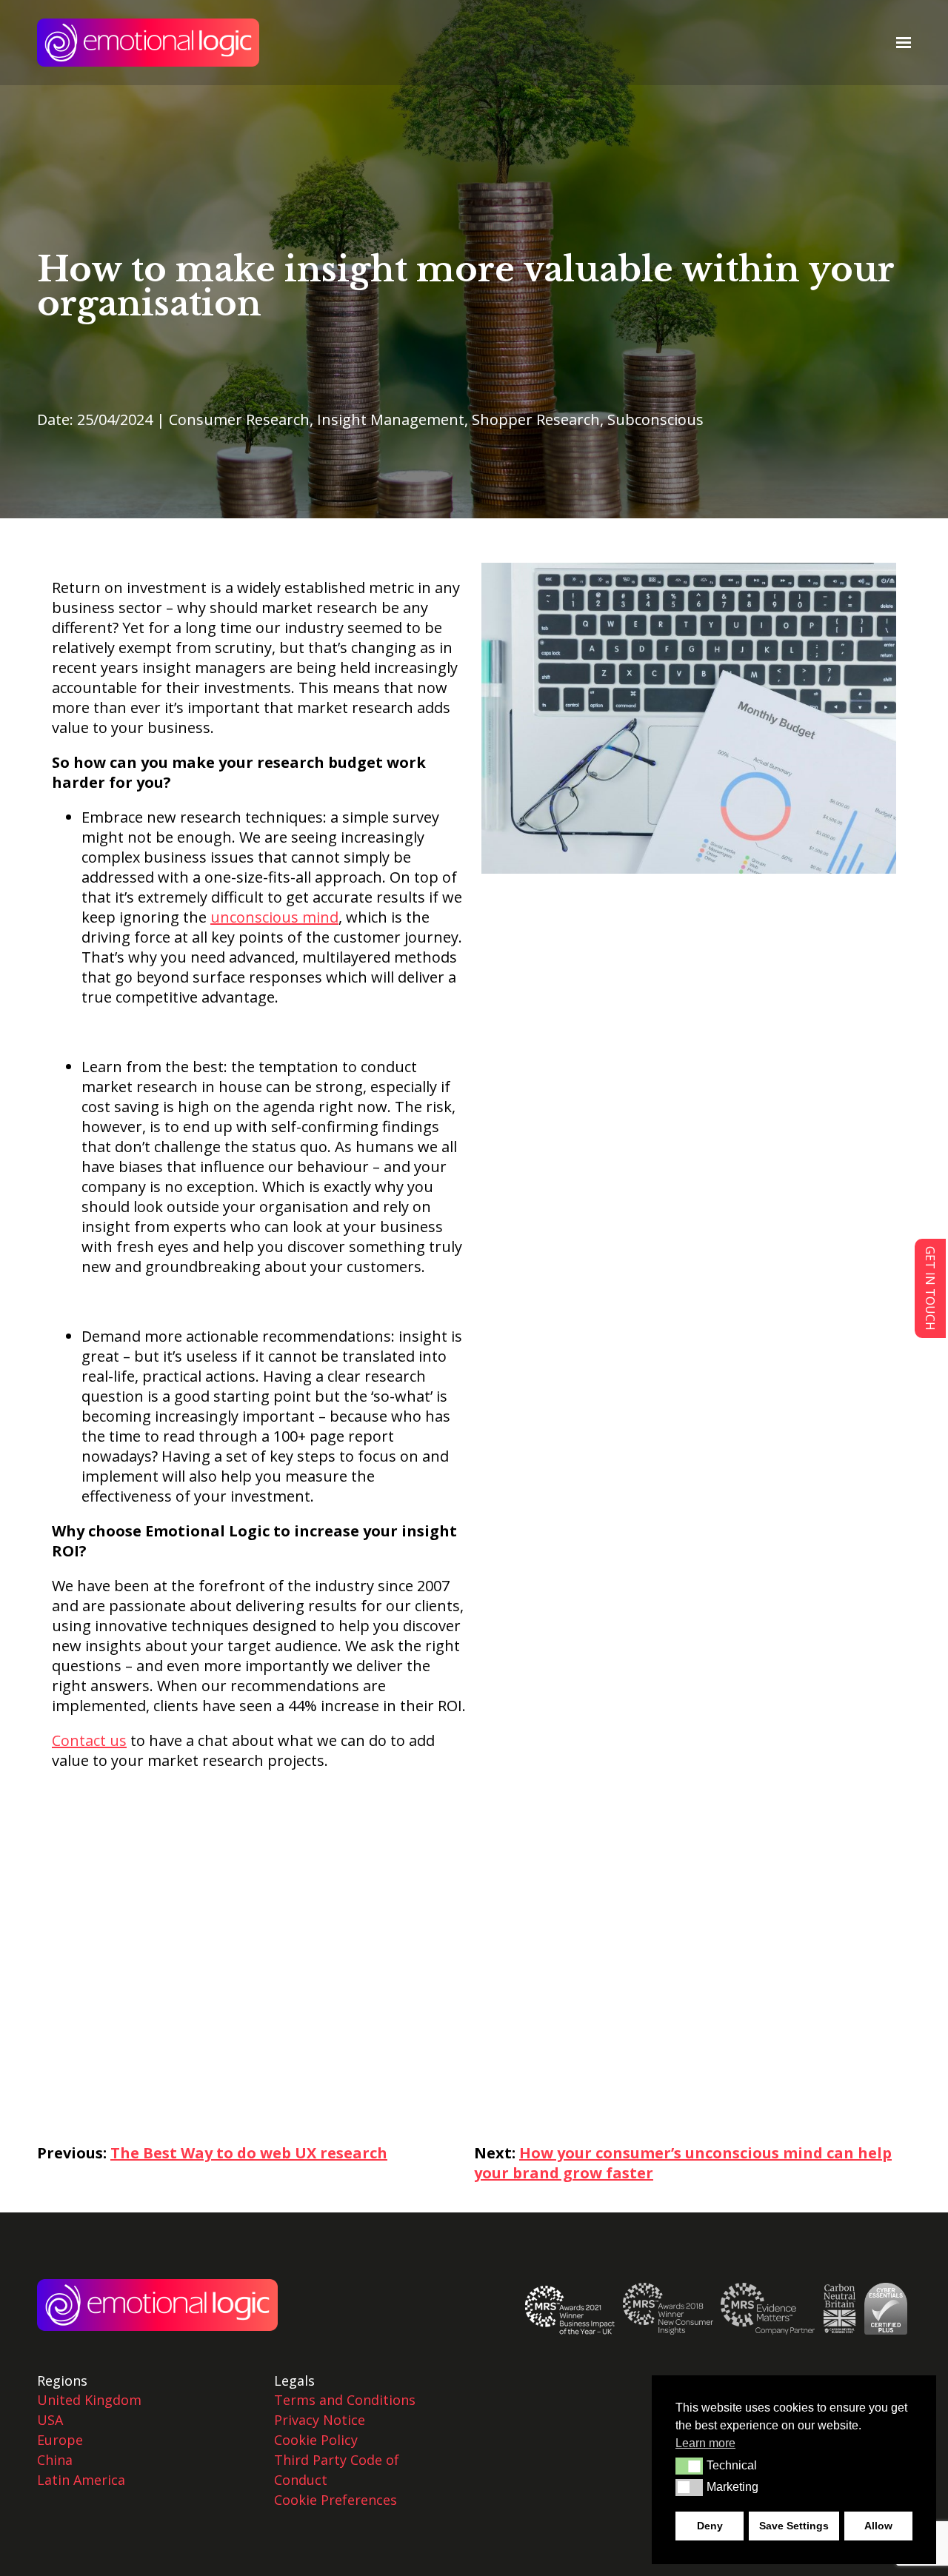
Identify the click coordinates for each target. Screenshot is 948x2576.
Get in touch (930, 1288)
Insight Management (391, 419)
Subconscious (655, 419)
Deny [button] (710, 2526)
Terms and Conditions (345, 2400)
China (55, 2460)
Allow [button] (878, 2526)
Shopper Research (536, 419)
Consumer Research (239, 419)
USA (50, 2420)
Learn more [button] (705, 2443)
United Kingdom (89, 2400)
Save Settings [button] (794, 2526)
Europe (60, 2440)
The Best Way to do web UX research (249, 2153)
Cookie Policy (316, 2440)
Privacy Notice (320, 2420)
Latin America (81, 2480)
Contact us (89, 1740)
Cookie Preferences (336, 2500)
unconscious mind (274, 917)
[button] (689, 2466)
